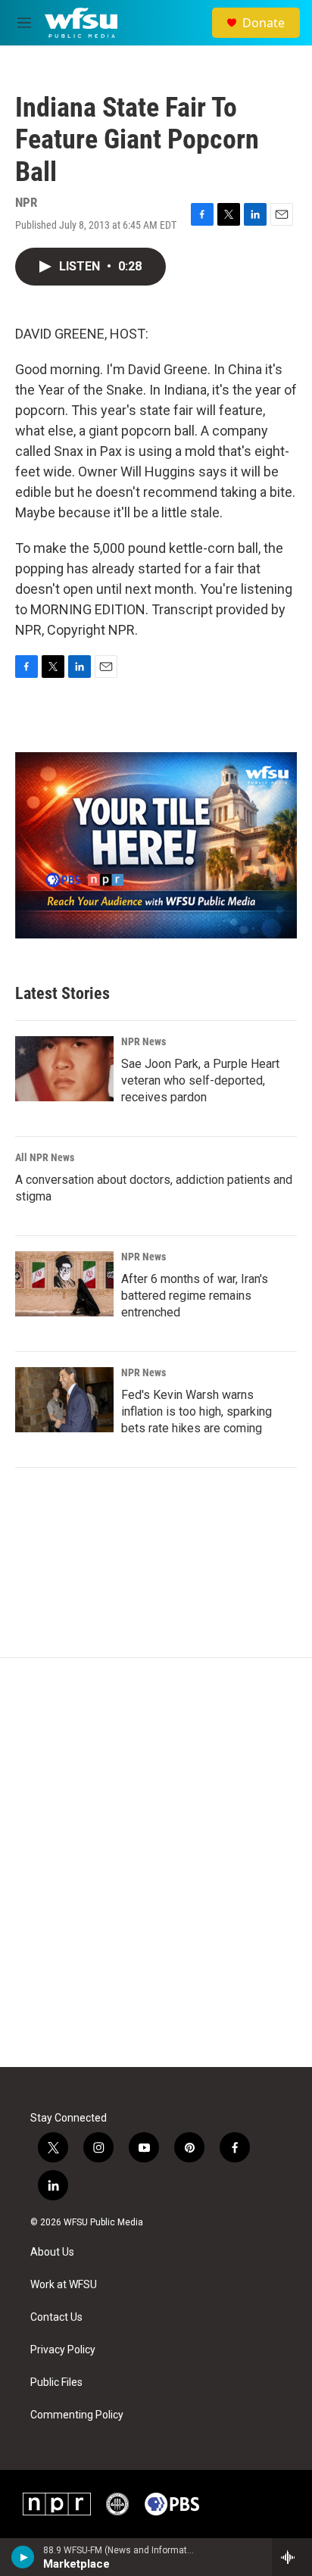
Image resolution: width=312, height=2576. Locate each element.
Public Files (56, 2382)
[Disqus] (156, 1863)
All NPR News (45, 1157)
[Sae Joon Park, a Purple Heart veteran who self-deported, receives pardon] (64, 1069)
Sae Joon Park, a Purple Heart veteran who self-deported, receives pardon (200, 1080)
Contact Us (56, 2317)
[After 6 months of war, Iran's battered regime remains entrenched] (64, 1284)
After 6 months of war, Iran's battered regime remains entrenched (195, 1296)
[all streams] (292, 2557)
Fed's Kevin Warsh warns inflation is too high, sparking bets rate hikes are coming (197, 1411)
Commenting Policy (77, 2415)
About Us (52, 2252)
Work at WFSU (64, 2285)
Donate (264, 23)
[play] (23, 2557)
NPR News (144, 1041)
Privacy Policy (63, 2350)
